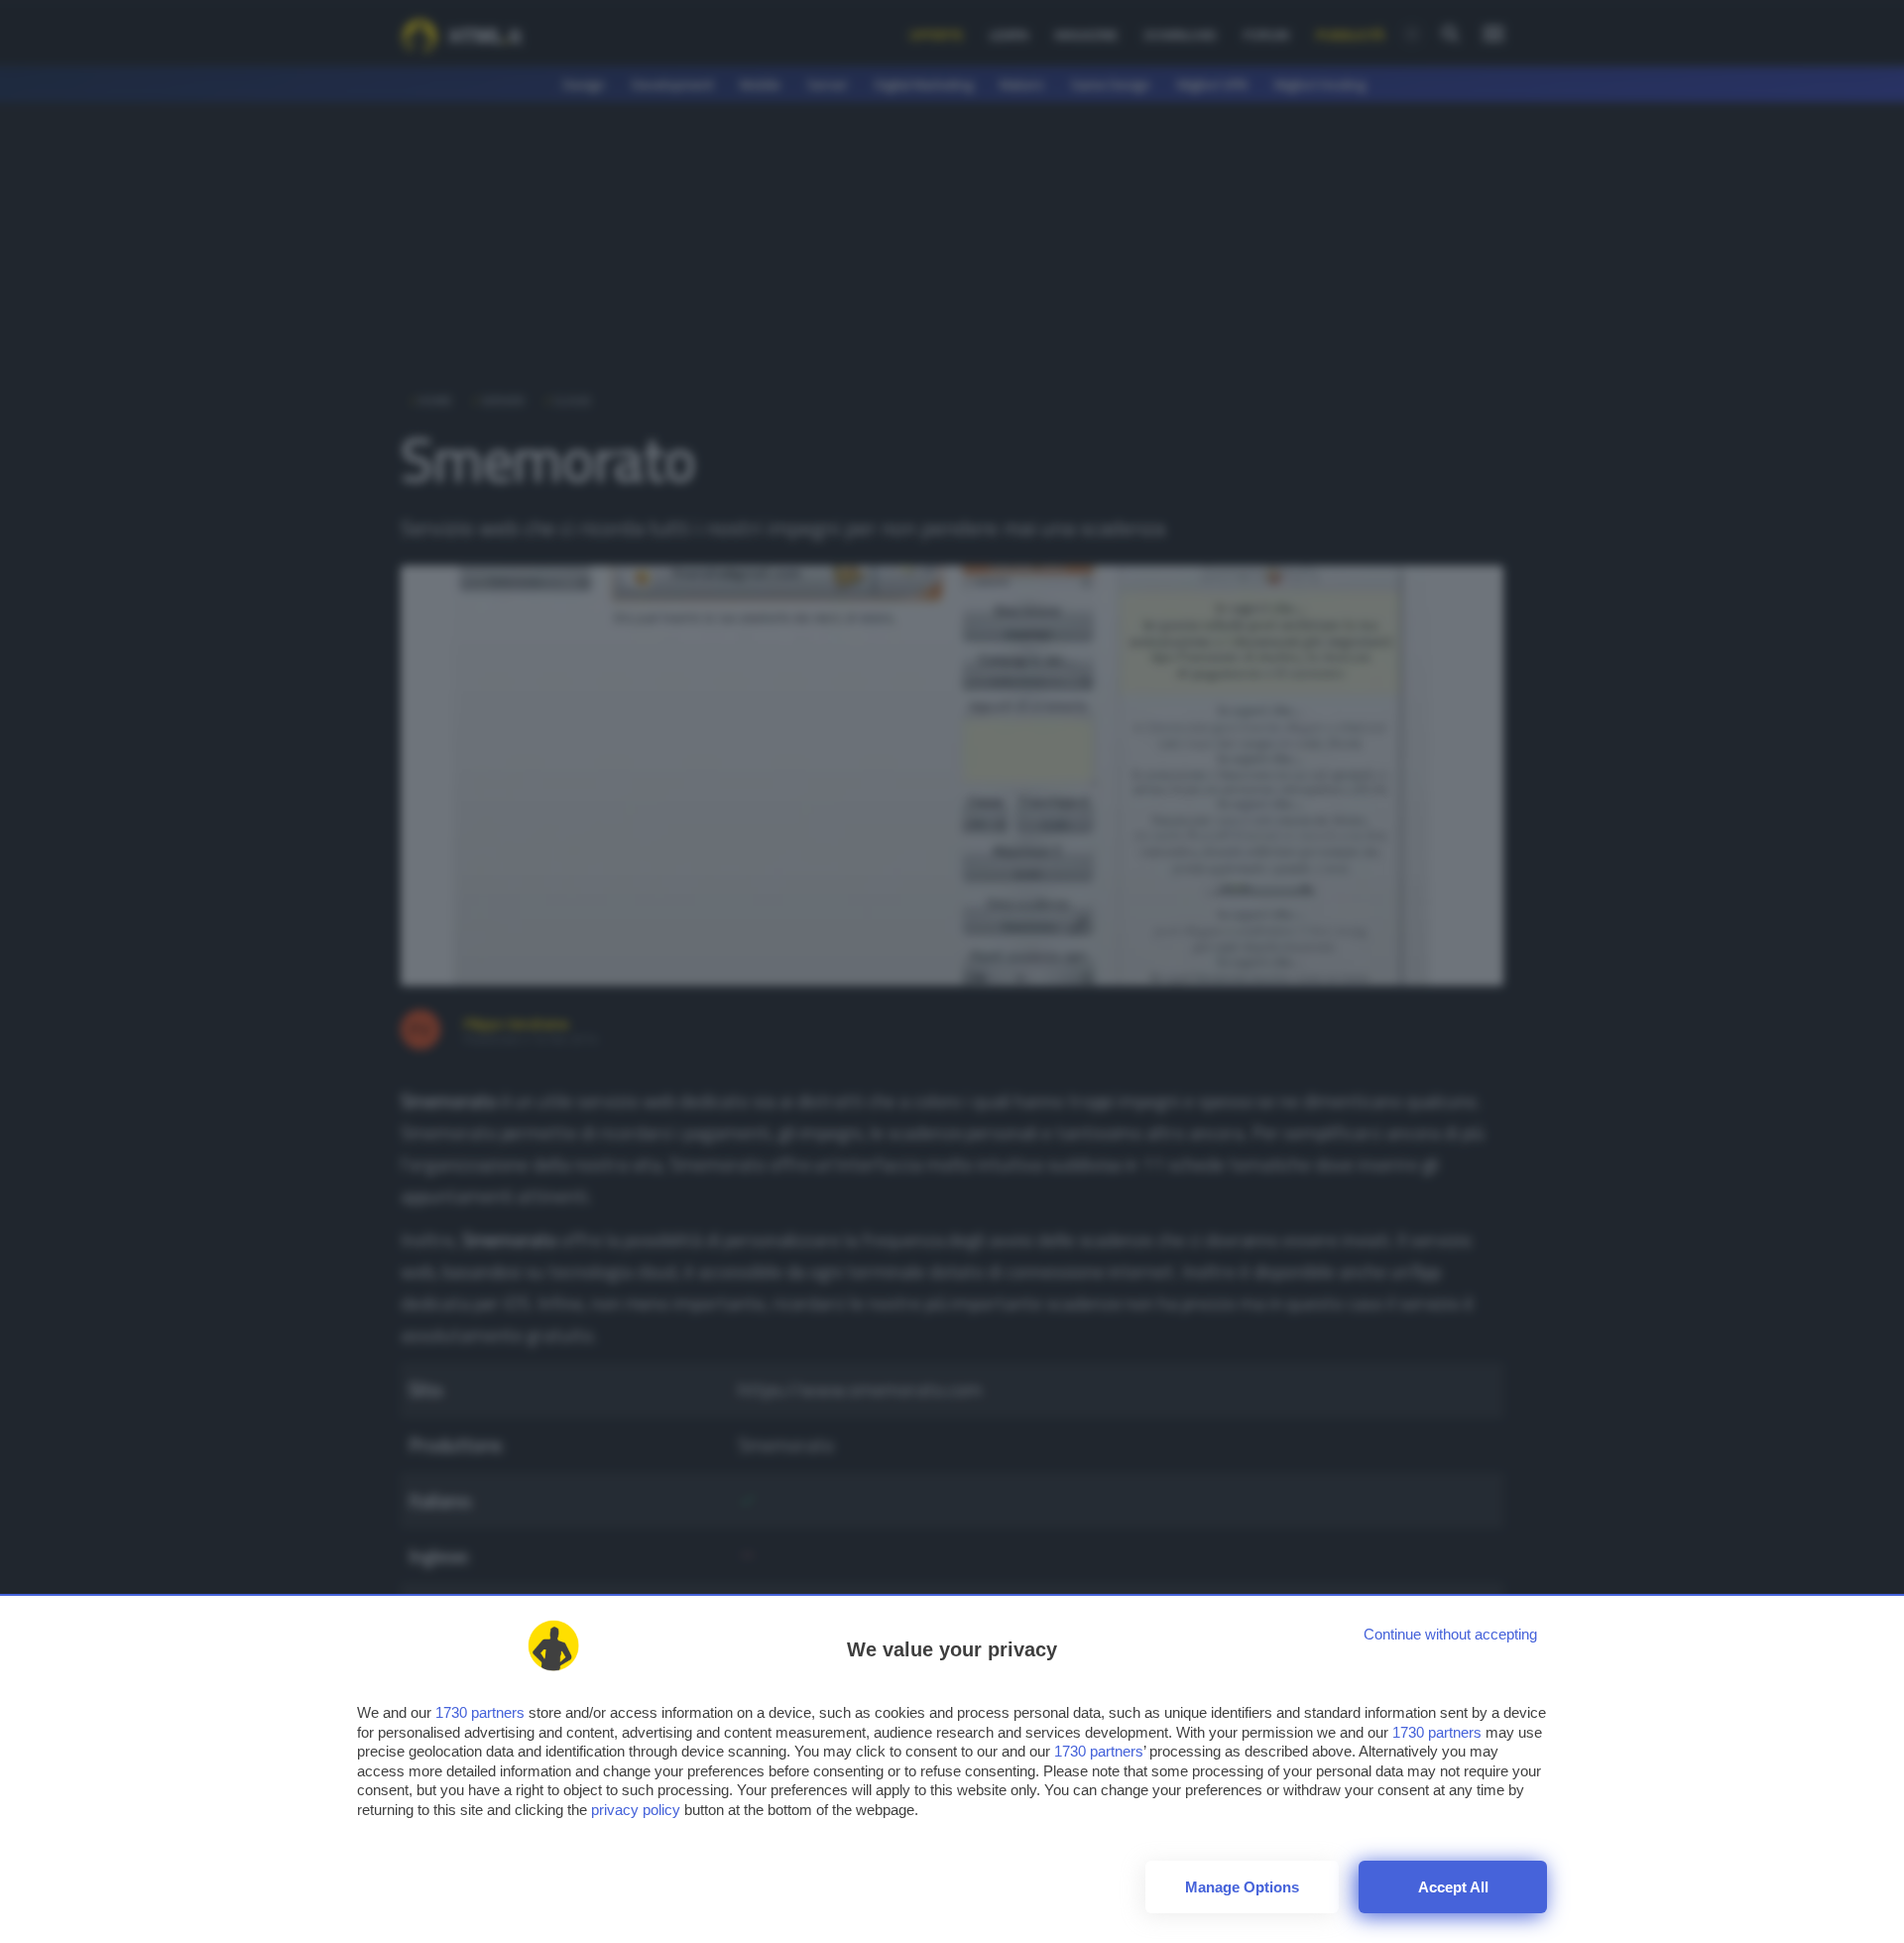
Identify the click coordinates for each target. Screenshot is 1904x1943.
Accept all (1453, 1887)
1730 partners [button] (480, 1712)
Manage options (1242, 1887)
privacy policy (636, 1810)
